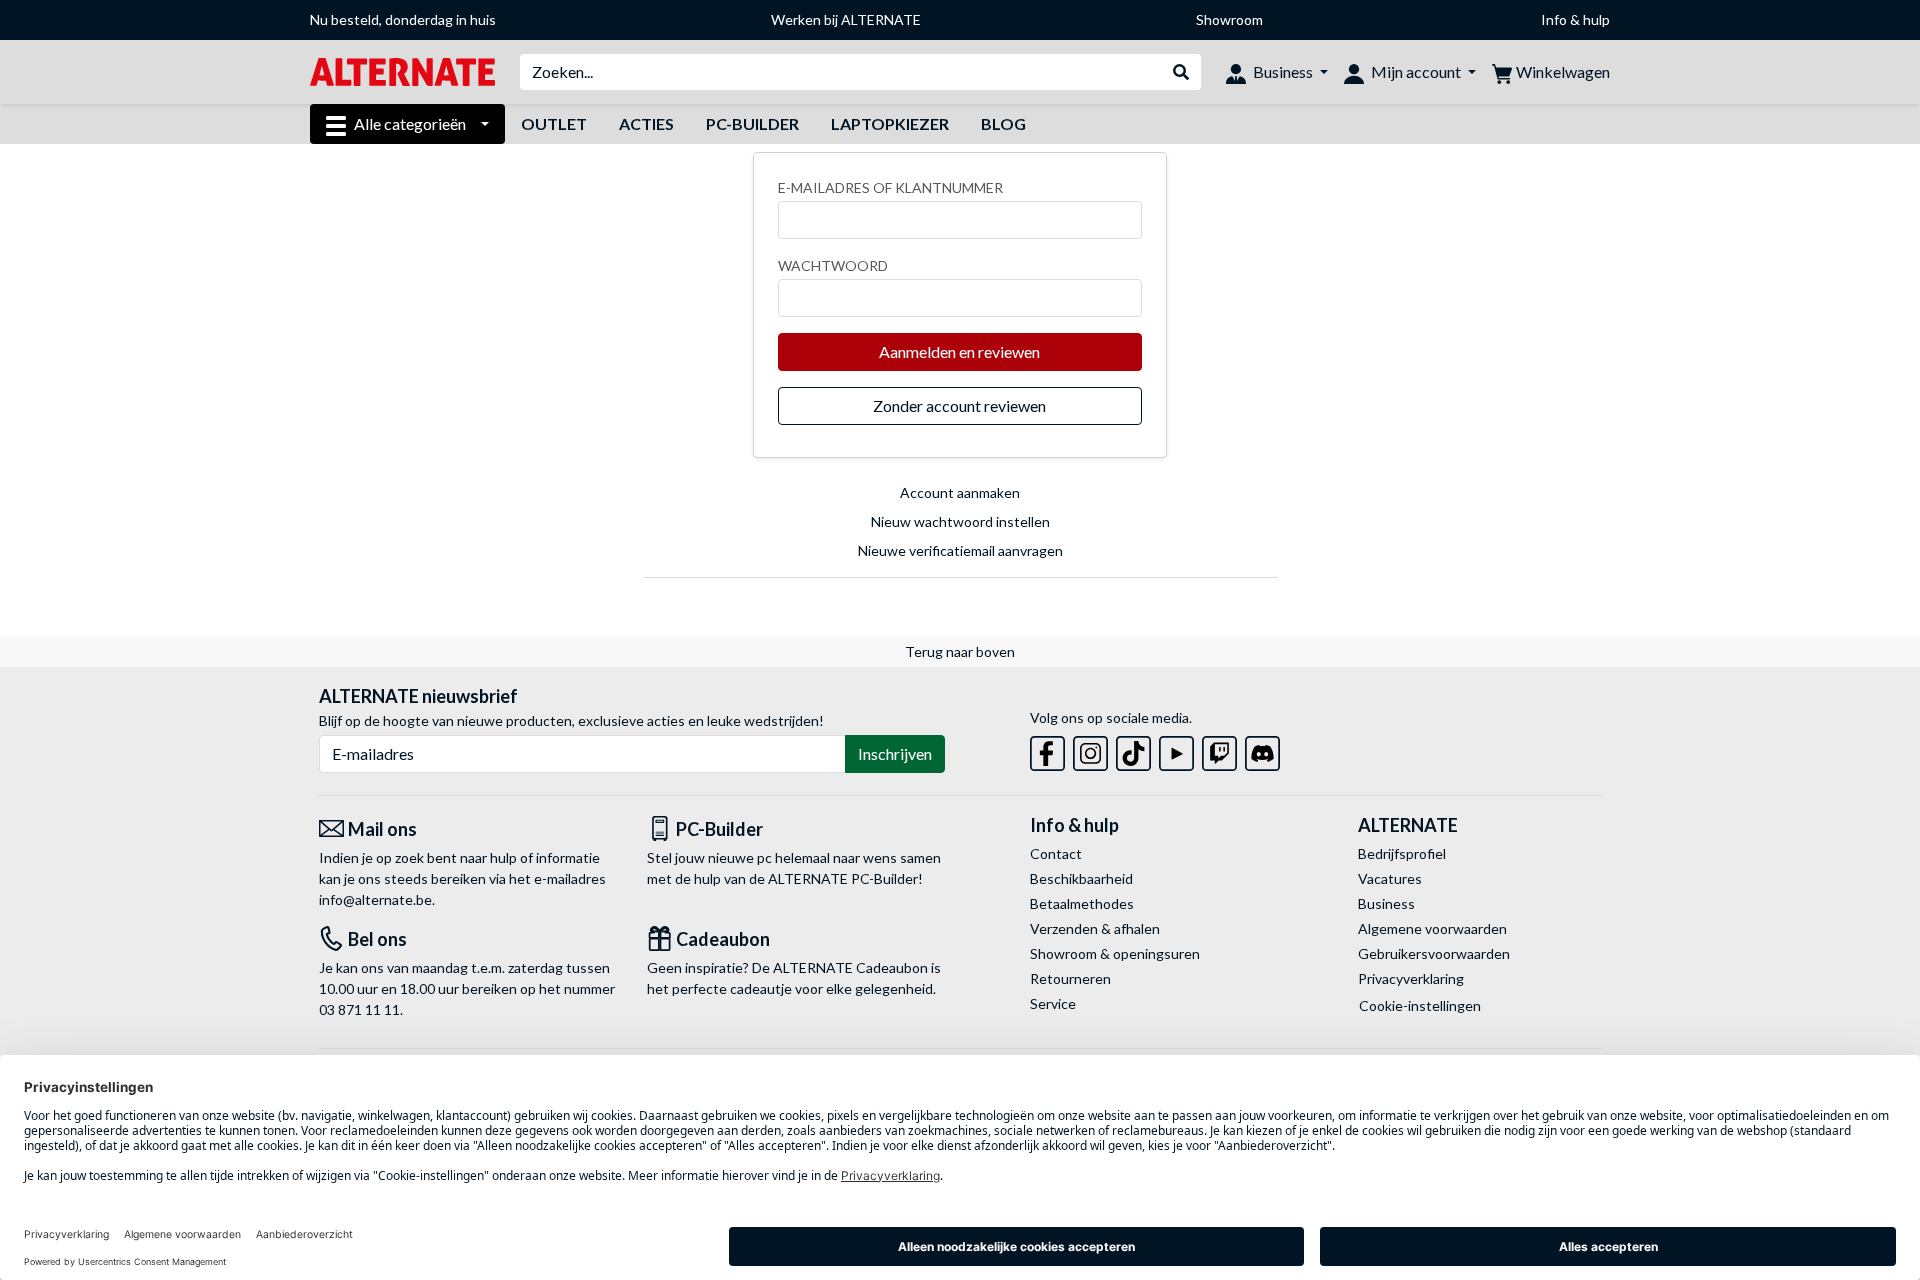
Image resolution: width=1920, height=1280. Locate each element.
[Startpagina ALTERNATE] (402, 70)
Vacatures (1390, 878)
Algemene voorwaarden (1432, 928)
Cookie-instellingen (1420, 1005)
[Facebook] (1047, 749)
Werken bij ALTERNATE (846, 19)
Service (1053, 1003)
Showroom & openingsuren (1115, 953)
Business (1386, 903)
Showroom (1229, 19)
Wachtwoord (833, 265)
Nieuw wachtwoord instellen (960, 521)
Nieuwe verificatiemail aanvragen (960, 550)
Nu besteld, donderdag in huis (403, 19)
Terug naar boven (960, 651)
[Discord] (1262, 749)
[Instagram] (1090, 749)
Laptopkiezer (890, 123)
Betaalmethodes (1082, 903)
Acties (646, 123)
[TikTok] (1133, 749)
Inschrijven (895, 753)
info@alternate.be (375, 899)
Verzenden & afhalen (1095, 928)
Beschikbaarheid (1081, 878)
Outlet (554, 123)
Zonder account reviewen (959, 405)
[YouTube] (1176, 749)
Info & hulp (1575, 19)
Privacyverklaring (1411, 978)
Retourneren (1070, 978)
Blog (1003, 123)
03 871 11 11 (359, 1009)
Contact (1056, 853)
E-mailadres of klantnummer (890, 187)
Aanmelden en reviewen (959, 351)
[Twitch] (1219, 749)
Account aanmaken (960, 492)
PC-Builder (752, 123)
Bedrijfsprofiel (1402, 853)
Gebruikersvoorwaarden (1434, 953)
